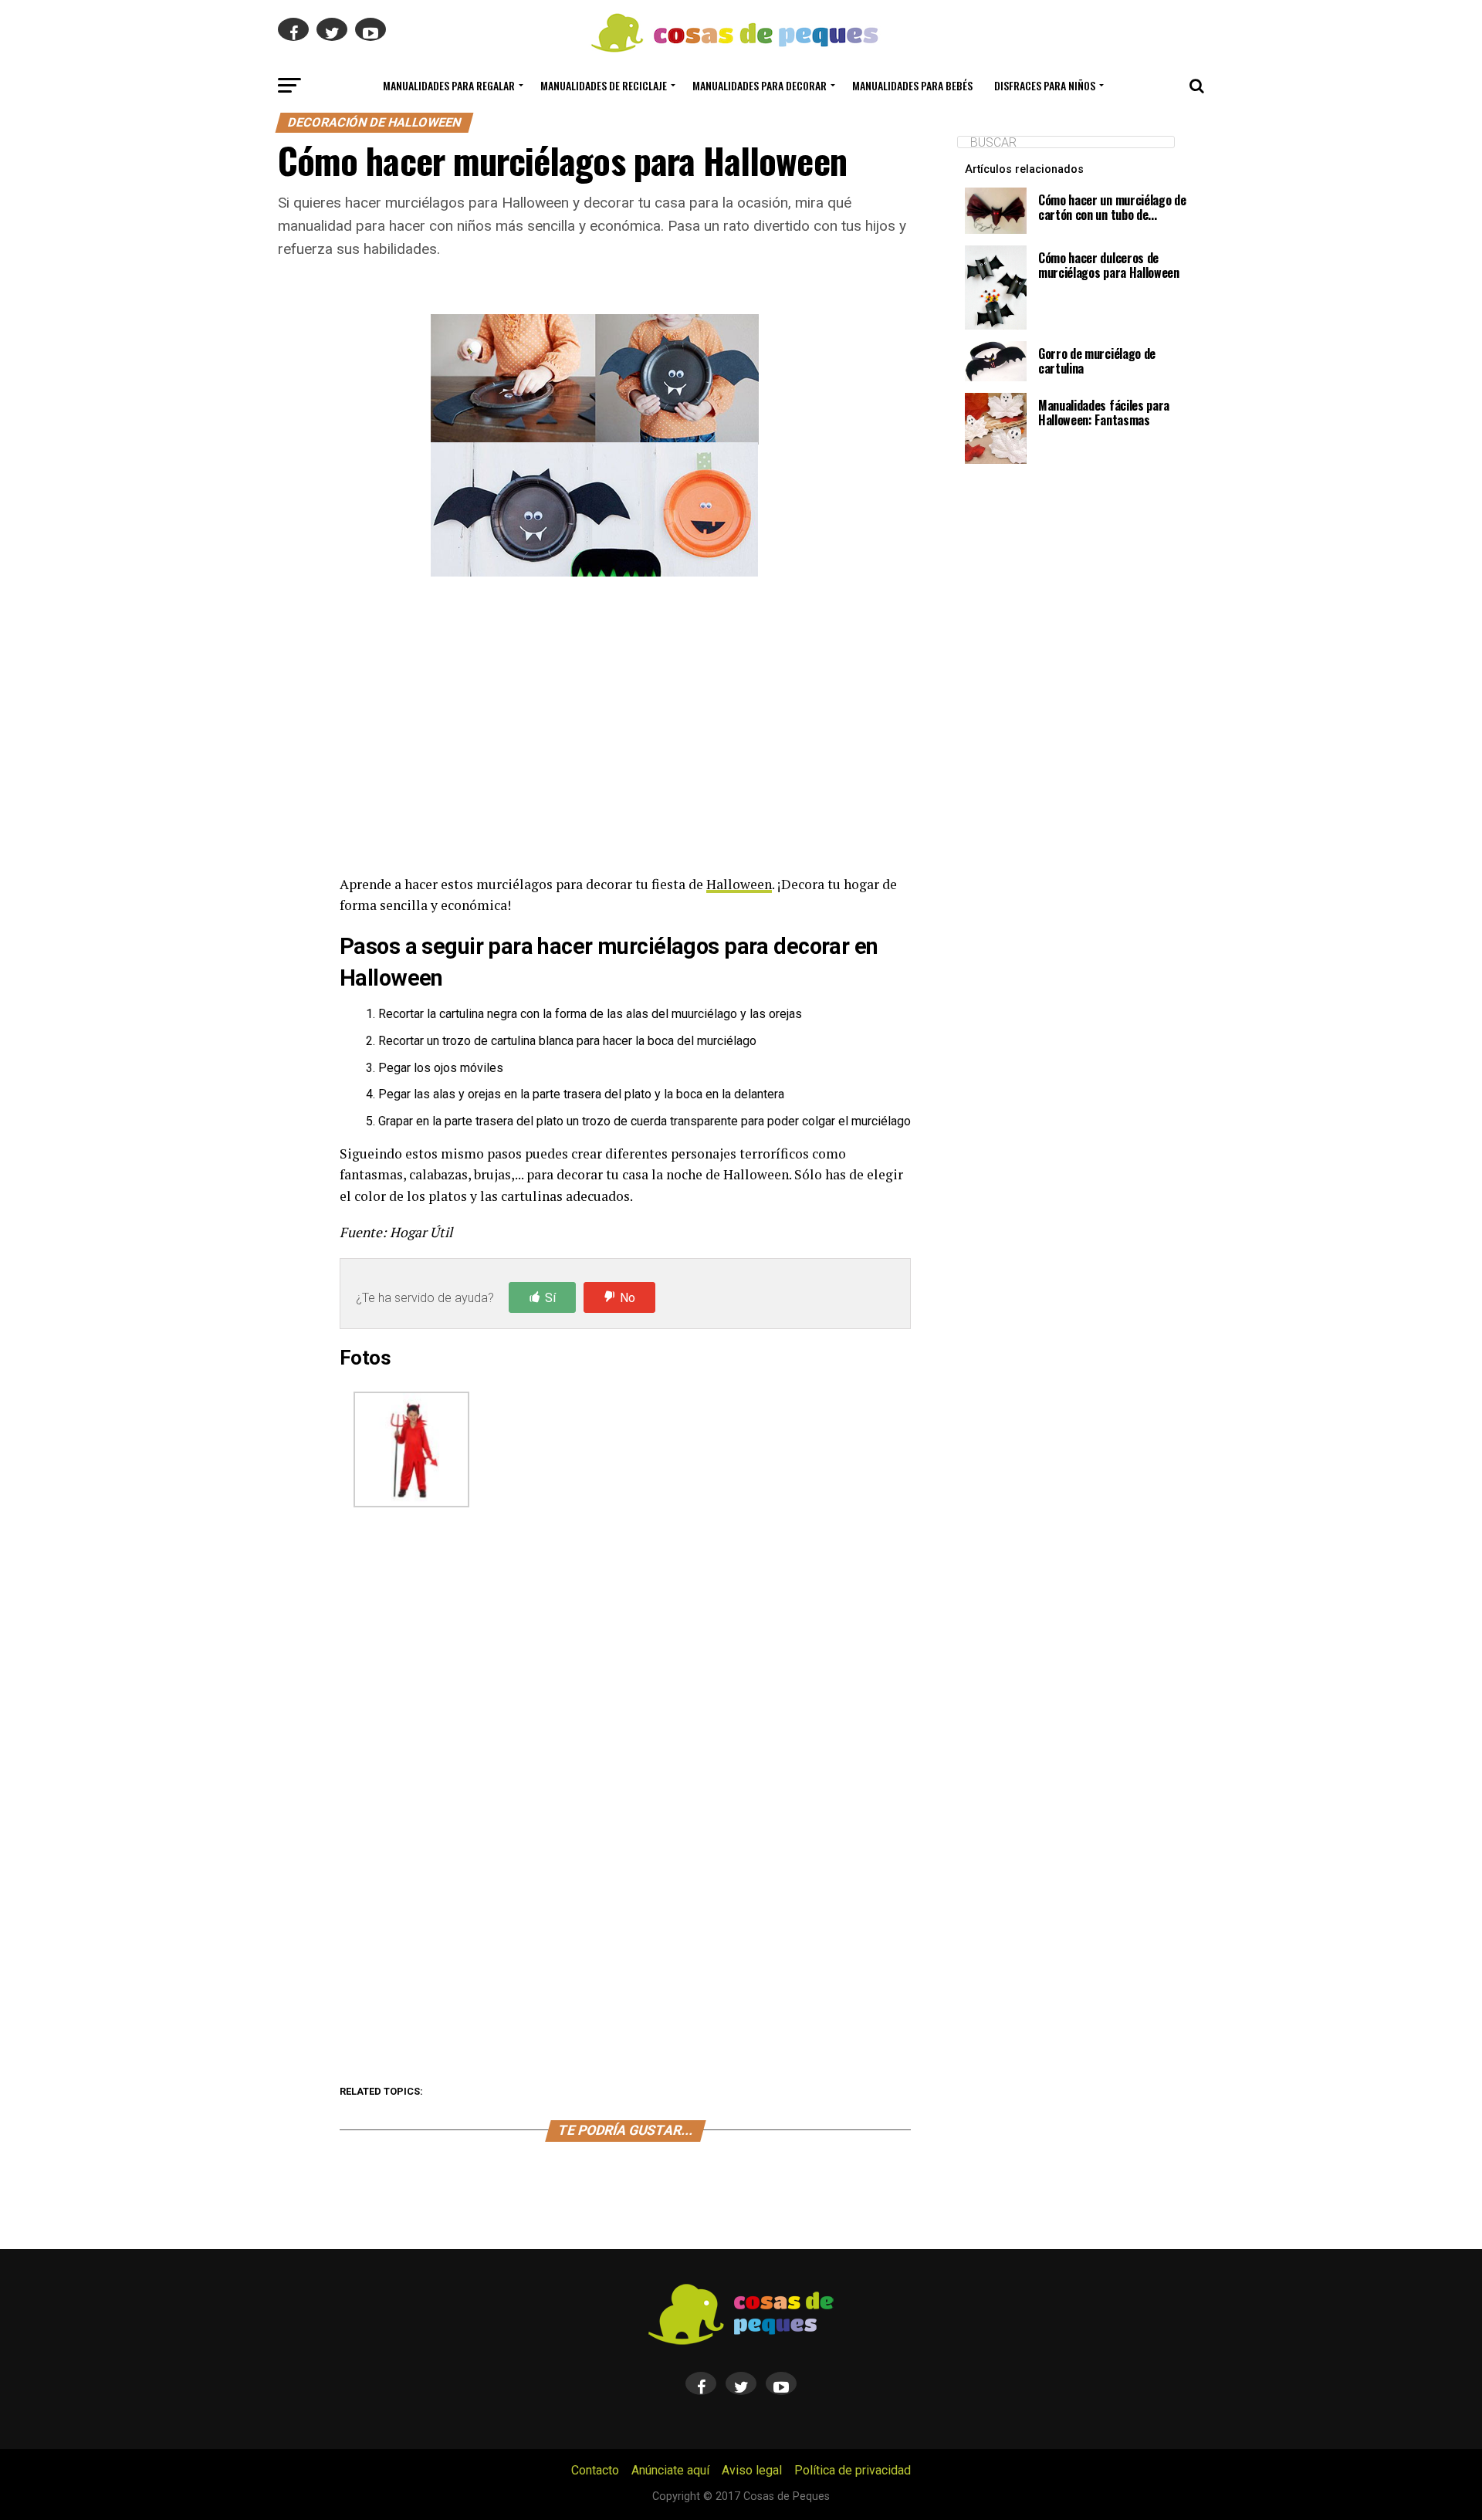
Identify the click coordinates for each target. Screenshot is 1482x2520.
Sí (550, 1298)
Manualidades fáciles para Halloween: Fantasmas (1104, 413)
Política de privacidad (853, 2470)
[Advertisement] (625, 729)
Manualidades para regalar (449, 85)
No (628, 1298)
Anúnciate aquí (670, 2470)
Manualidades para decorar (760, 85)
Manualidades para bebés (912, 85)
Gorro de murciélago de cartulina (1097, 361)
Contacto (595, 2470)
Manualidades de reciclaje (604, 85)
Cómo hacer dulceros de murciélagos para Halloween (1109, 265)
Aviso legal (752, 2470)
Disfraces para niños (1045, 85)
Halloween (739, 884)
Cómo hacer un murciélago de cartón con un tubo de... (1112, 207)
